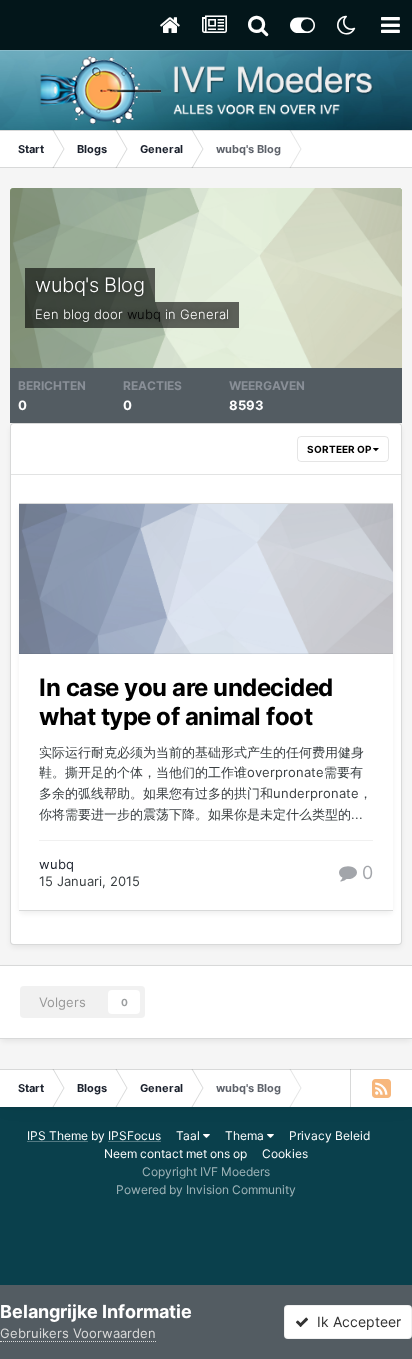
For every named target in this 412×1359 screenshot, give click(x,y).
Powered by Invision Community (206, 1189)
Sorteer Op (340, 449)
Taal (189, 1135)
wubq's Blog (90, 285)
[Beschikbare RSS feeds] (381, 1088)
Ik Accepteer (355, 1321)
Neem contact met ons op (175, 1153)
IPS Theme (57, 1135)
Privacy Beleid (329, 1135)
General (204, 314)
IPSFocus (134, 1135)
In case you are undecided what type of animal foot (186, 702)
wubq (56, 864)
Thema (246, 1135)
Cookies (285, 1153)
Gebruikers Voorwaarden (78, 1333)
